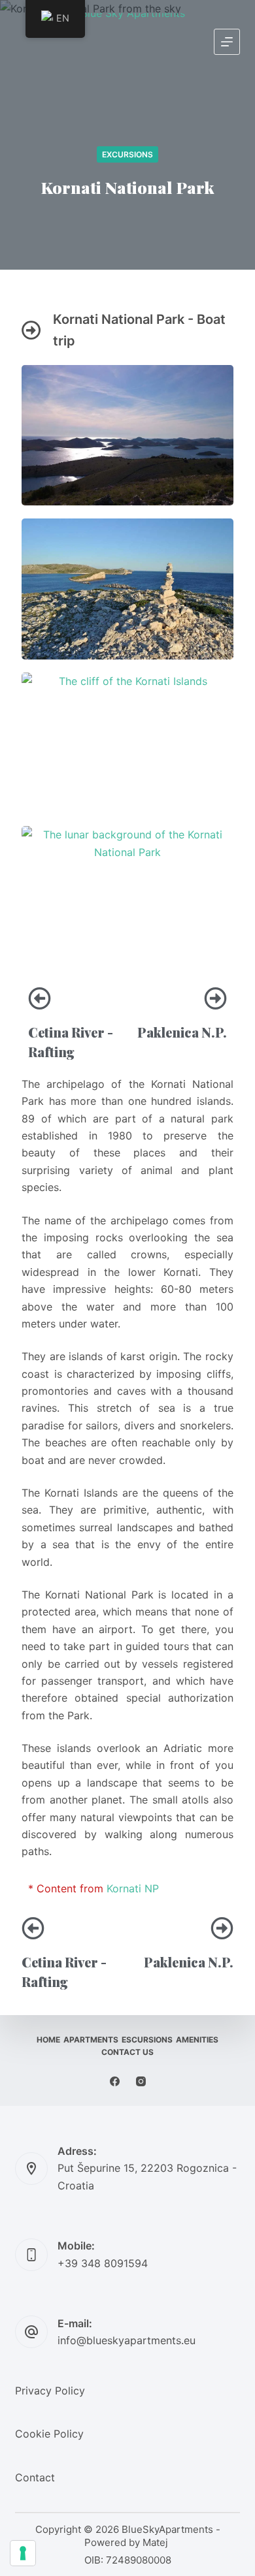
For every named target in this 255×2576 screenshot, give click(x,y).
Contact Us (127, 2052)
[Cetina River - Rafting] (40, 998)
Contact (35, 2477)
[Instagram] (141, 2081)
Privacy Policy (50, 2391)
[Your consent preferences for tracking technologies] (23, 2553)
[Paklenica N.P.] (215, 998)
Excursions (127, 154)
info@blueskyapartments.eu (127, 2340)
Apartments (91, 2040)
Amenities (197, 2040)
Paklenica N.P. (182, 1032)
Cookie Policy (49, 2434)
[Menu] (227, 42)
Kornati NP (133, 1888)
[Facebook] (115, 2081)
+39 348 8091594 (103, 2263)
